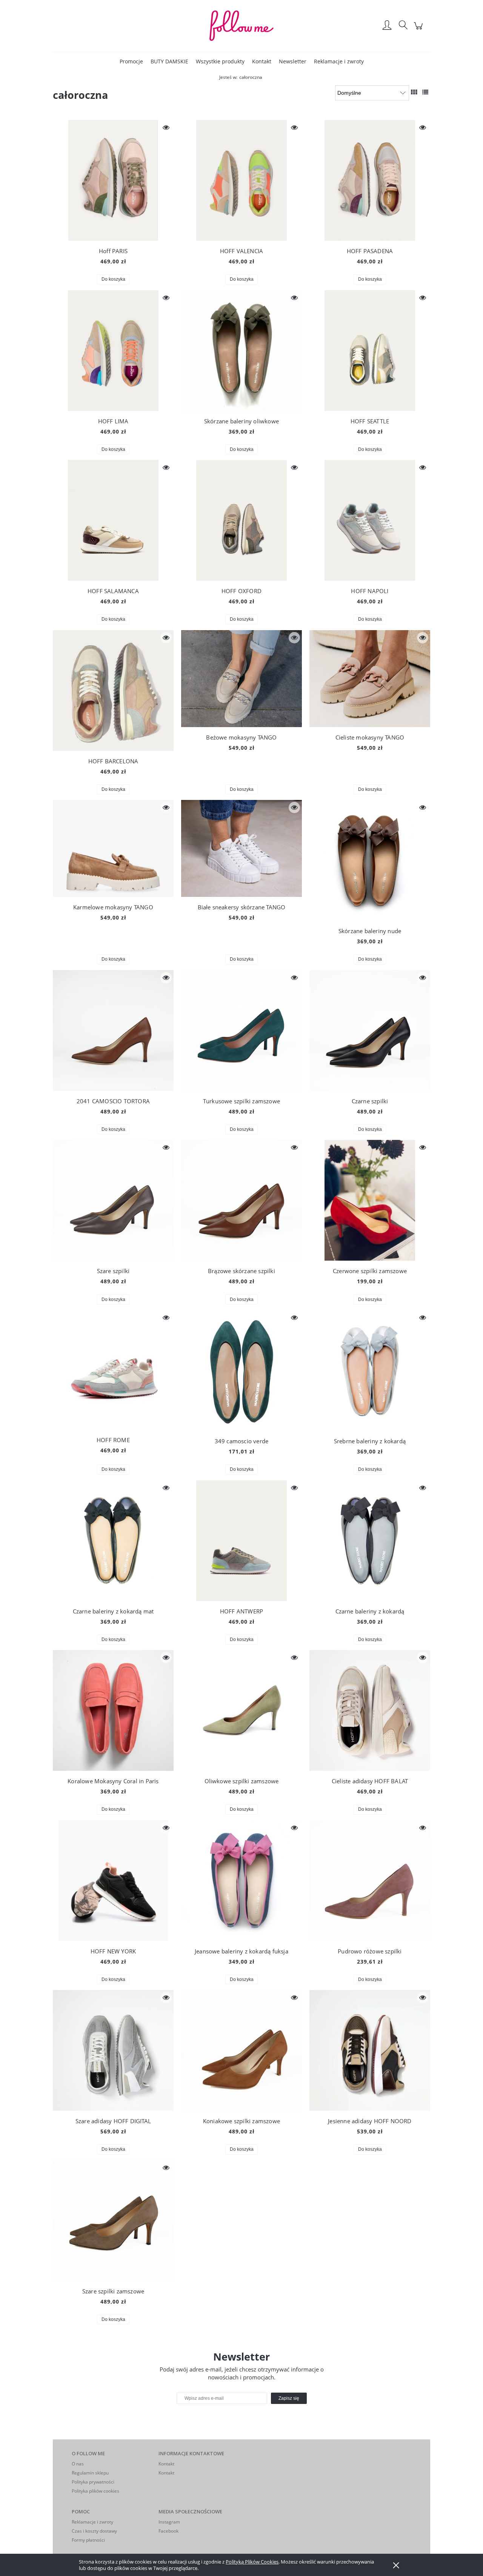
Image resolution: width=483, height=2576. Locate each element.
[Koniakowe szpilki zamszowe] (241, 2050)
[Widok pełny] (425, 92)
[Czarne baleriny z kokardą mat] (113, 1541)
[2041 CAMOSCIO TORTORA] (113, 1030)
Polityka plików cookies (95, 2491)
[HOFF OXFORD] (241, 520)
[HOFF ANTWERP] (241, 1541)
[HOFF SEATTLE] (370, 351)
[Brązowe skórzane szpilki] (241, 1200)
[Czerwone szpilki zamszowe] (370, 1200)
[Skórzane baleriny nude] (370, 860)
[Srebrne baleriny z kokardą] (370, 1370)
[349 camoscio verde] (241, 1370)
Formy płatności (88, 2540)
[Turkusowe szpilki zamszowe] (241, 1030)
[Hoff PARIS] (113, 180)
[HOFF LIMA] (113, 351)
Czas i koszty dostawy (94, 2531)
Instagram (169, 2522)
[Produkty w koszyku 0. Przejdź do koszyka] (419, 30)
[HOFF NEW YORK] (113, 1881)
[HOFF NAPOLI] (370, 520)
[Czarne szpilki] (370, 1030)
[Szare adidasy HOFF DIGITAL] (113, 2050)
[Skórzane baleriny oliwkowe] (241, 351)
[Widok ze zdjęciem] (414, 92)
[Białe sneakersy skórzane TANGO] (241, 848)
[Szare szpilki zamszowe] (113, 2221)
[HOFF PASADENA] (370, 180)
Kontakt (166, 2464)
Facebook (168, 2531)
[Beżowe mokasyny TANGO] (241, 679)
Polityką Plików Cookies (252, 2562)
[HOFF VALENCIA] (241, 180)
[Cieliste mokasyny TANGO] (370, 679)
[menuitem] (131, 61)
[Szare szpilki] (113, 1200)
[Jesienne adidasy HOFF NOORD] (370, 2050)
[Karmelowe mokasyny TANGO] (113, 848)
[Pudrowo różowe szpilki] (370, 1881)
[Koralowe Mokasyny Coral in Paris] (113, 1710)
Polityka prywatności (93, 2482)
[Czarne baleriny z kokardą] (370, 1541)
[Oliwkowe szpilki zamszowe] (241, 1710)
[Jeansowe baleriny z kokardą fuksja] (241, 1881)
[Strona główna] (241, 26)
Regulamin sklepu (90, 2473)
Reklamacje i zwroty (92, 2522)
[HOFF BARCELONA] (113, 691)
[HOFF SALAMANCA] (113, 520)
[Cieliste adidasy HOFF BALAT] (370, 1710)
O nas (78, 2464)
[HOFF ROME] (113, 1370)
